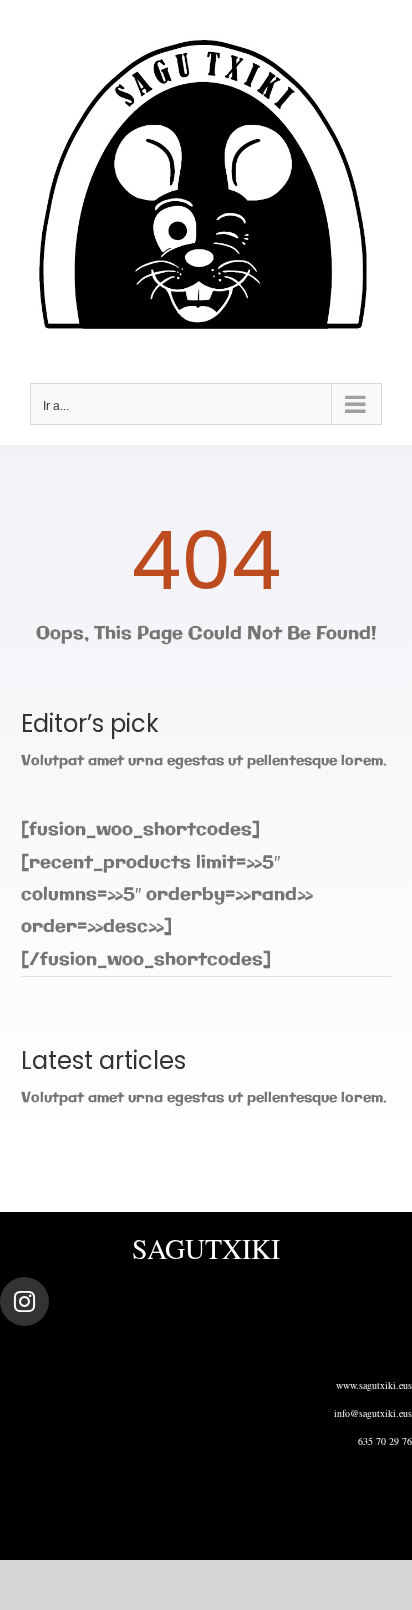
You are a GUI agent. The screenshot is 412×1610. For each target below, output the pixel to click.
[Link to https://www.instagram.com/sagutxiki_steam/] (24, 1301)
